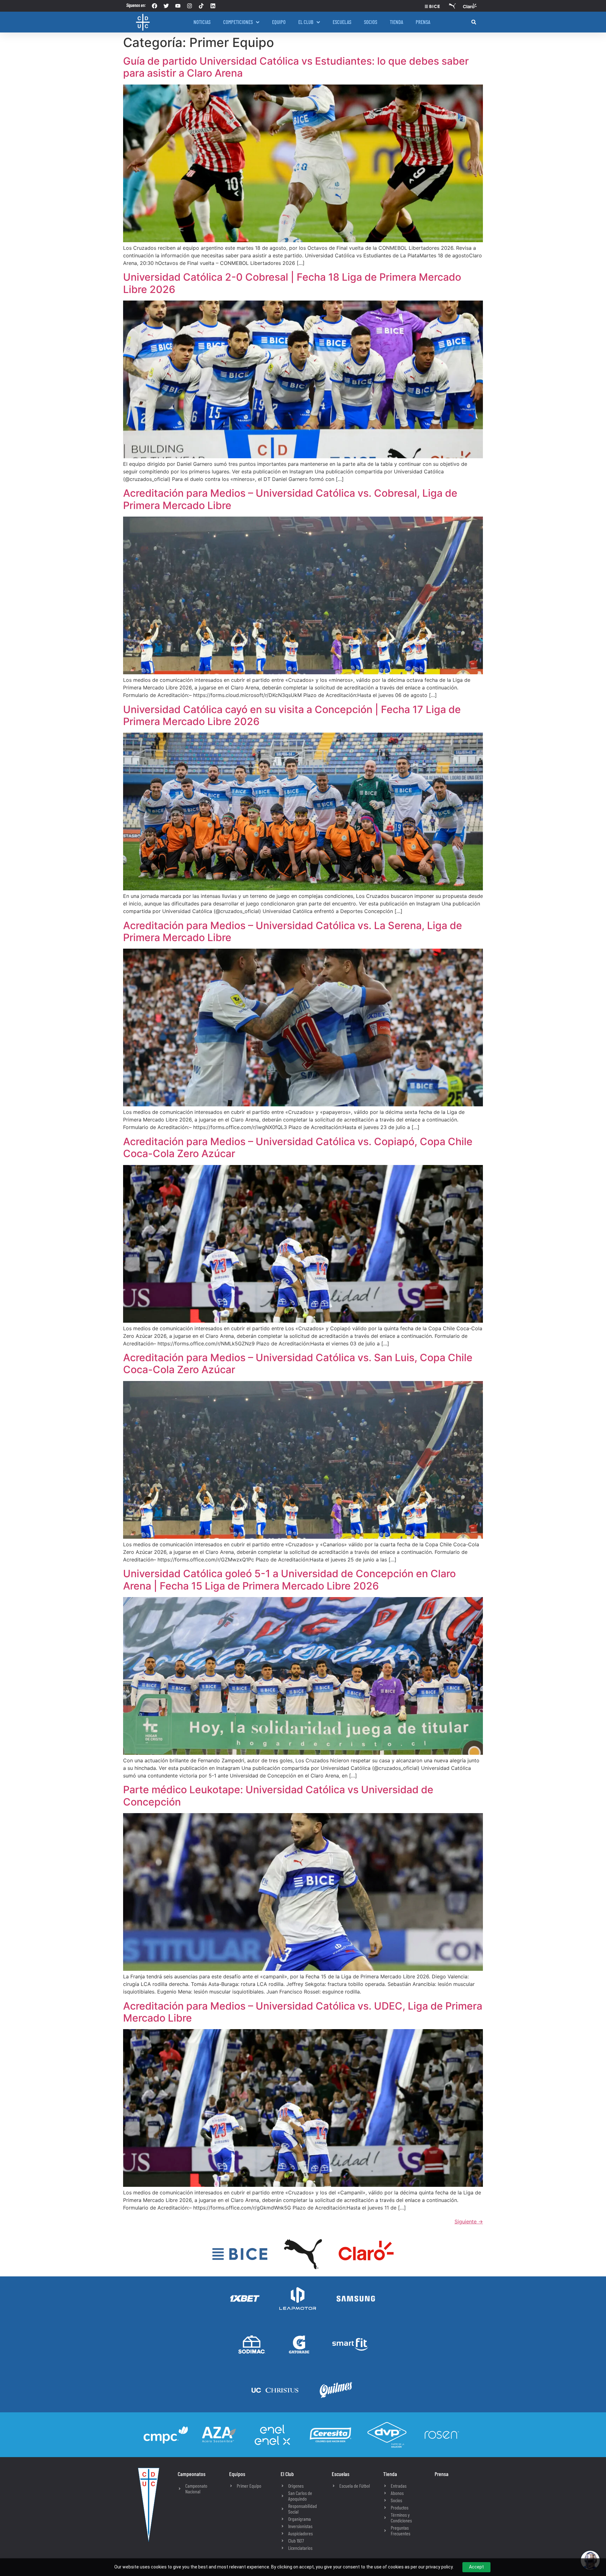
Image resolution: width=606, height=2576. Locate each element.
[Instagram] (190, 6)
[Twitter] (166, 6)
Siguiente (469, 2222)
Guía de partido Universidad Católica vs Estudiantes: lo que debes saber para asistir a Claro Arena (296, 67)
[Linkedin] (213, 6)
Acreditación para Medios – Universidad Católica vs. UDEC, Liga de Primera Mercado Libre (303, 2012)
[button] (474, 22)
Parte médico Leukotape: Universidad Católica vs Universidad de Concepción (278, 1796)
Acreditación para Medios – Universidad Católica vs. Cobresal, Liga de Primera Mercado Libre (290, 499)
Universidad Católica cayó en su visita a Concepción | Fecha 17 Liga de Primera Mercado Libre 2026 (292, 715)
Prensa (442, 2474)
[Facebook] (154, 6)
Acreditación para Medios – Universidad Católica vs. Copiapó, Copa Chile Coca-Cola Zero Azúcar (298, 1147)
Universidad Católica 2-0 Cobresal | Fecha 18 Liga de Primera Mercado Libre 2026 (292, 283)
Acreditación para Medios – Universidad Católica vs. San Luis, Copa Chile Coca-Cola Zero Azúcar (298, 1364)
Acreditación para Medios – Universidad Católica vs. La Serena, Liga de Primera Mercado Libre (293, 931)
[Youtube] (178, 6)
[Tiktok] (201, 6)
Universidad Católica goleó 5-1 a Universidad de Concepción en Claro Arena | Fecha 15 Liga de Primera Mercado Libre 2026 (289, 1580)
